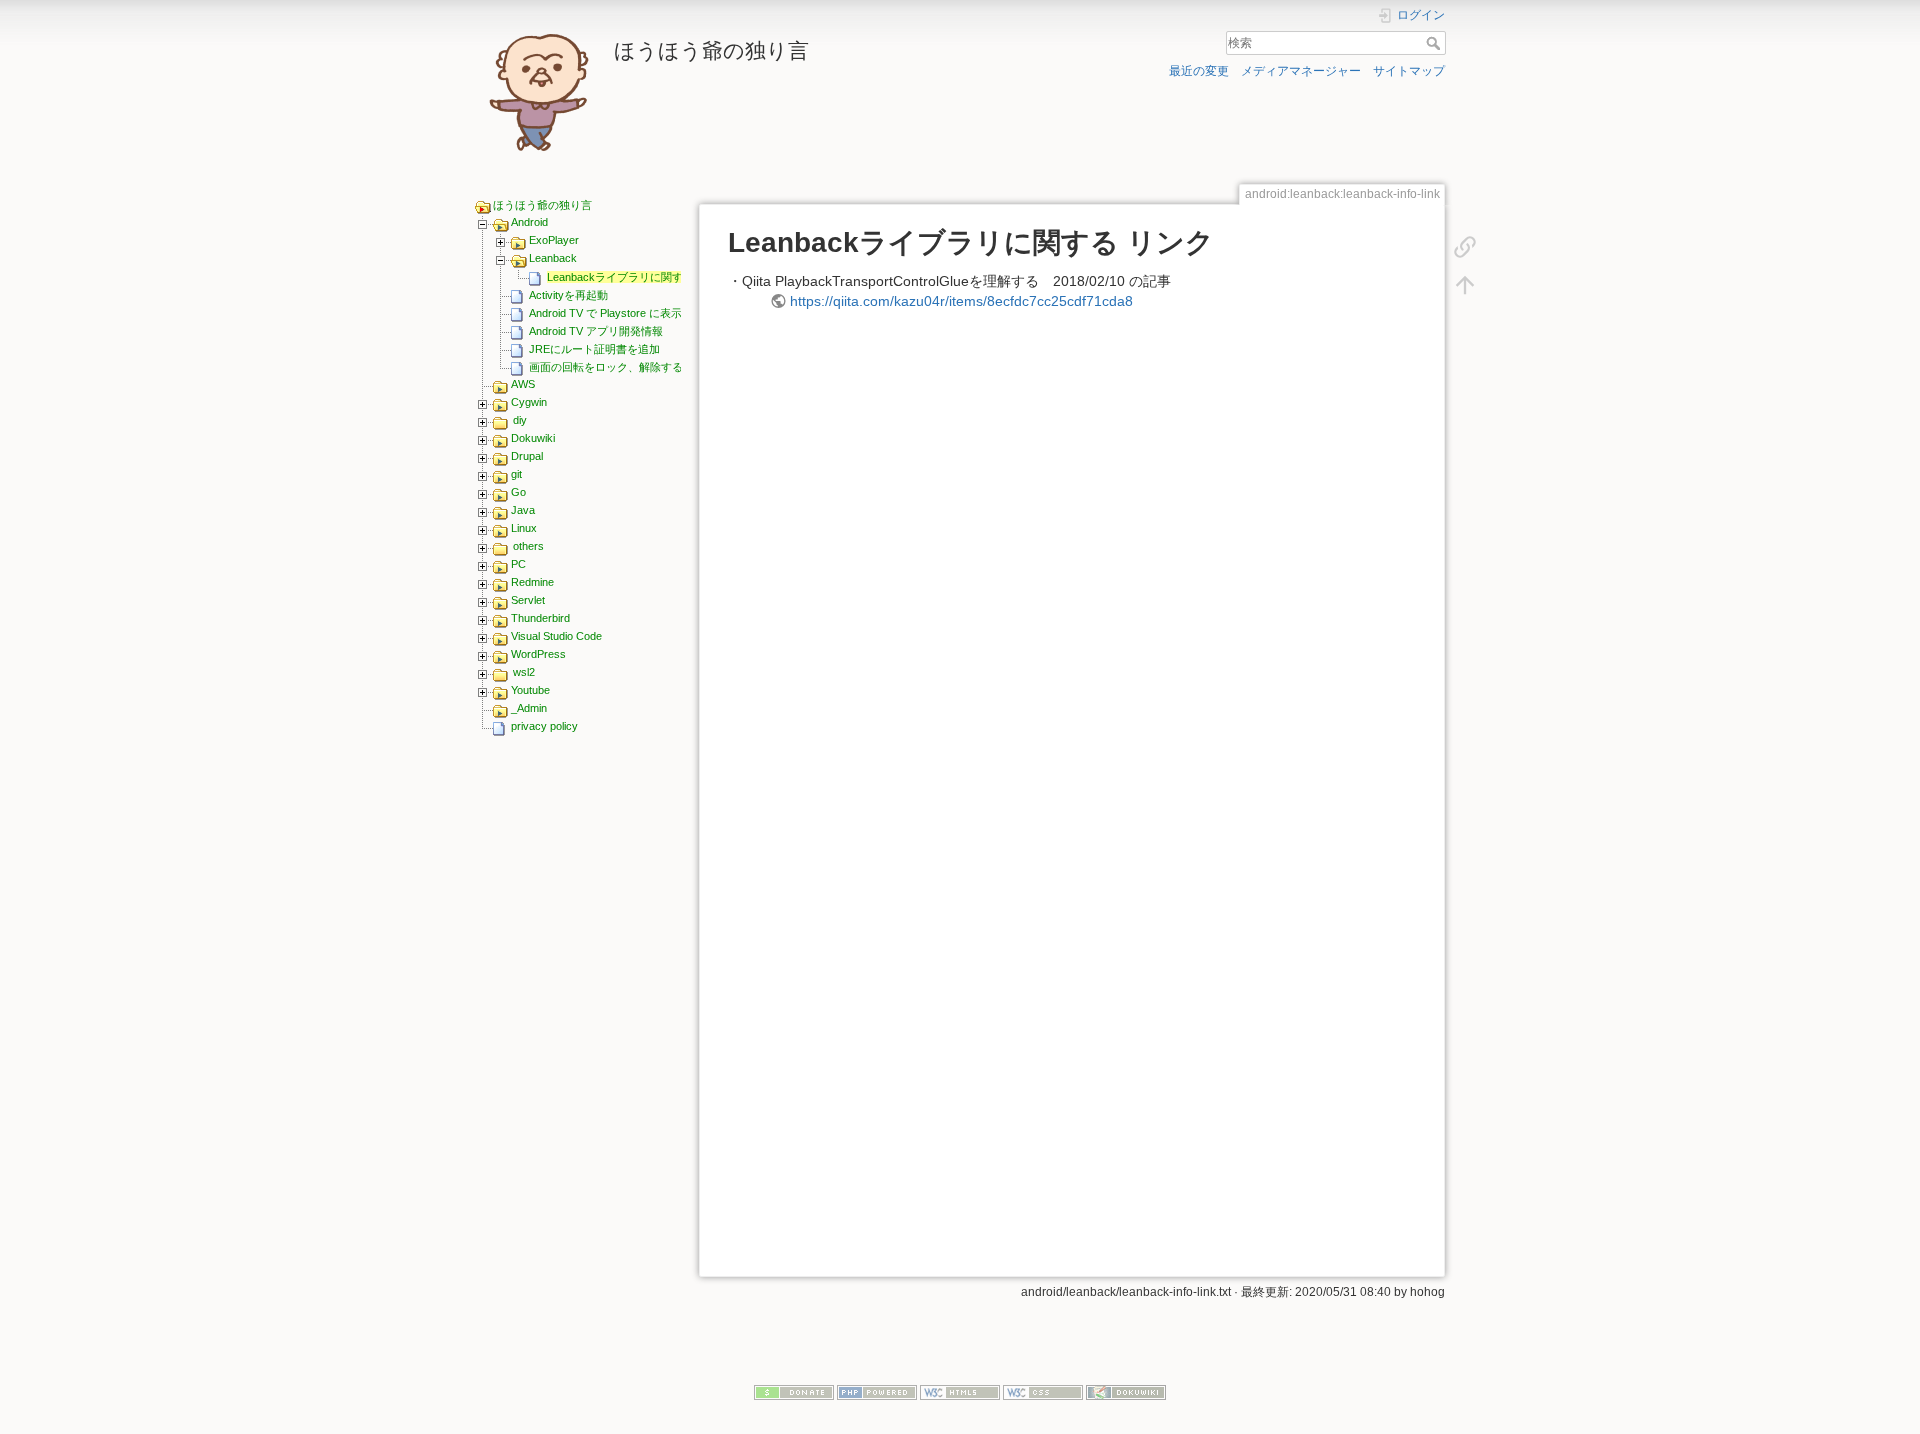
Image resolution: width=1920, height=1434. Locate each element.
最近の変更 (1199, 71)
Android (529, 222)
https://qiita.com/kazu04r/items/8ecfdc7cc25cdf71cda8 (961, 301)
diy (520, 420)
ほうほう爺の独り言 (542, 205)
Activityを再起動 (568, 295)
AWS (523, 384)
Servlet (528, 600)
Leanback (553, 258)
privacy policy (544, 726)
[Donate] (794, 1391)
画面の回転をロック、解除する (606, 367)
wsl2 (524, 672)
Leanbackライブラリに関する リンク (638, 277)
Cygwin (529, 402)
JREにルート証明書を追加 (594, 349)
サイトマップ (1409, 71)
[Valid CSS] (1043, 1391)
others (528, 546)
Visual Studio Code (556, 636)
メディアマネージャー (1301, 71)
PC (518, 564)
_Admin (529, 708)
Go (518, 492)
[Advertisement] (578, 1055)
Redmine (532, 582)
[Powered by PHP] (877, 1391)
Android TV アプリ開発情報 (596, 331)
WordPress (538, 654)
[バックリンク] (1465, 246)
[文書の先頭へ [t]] (1465, 284)
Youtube (530, 690)
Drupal (527, 456)
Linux (524, 528)
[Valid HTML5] (960, 1391)
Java (523, 510)
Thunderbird (540, 618)
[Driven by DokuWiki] (1126, 1391)
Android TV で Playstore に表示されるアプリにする (655, 313)
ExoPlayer (554, 240)
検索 (1435, 43)
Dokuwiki (533, 438)
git (516, 474)
